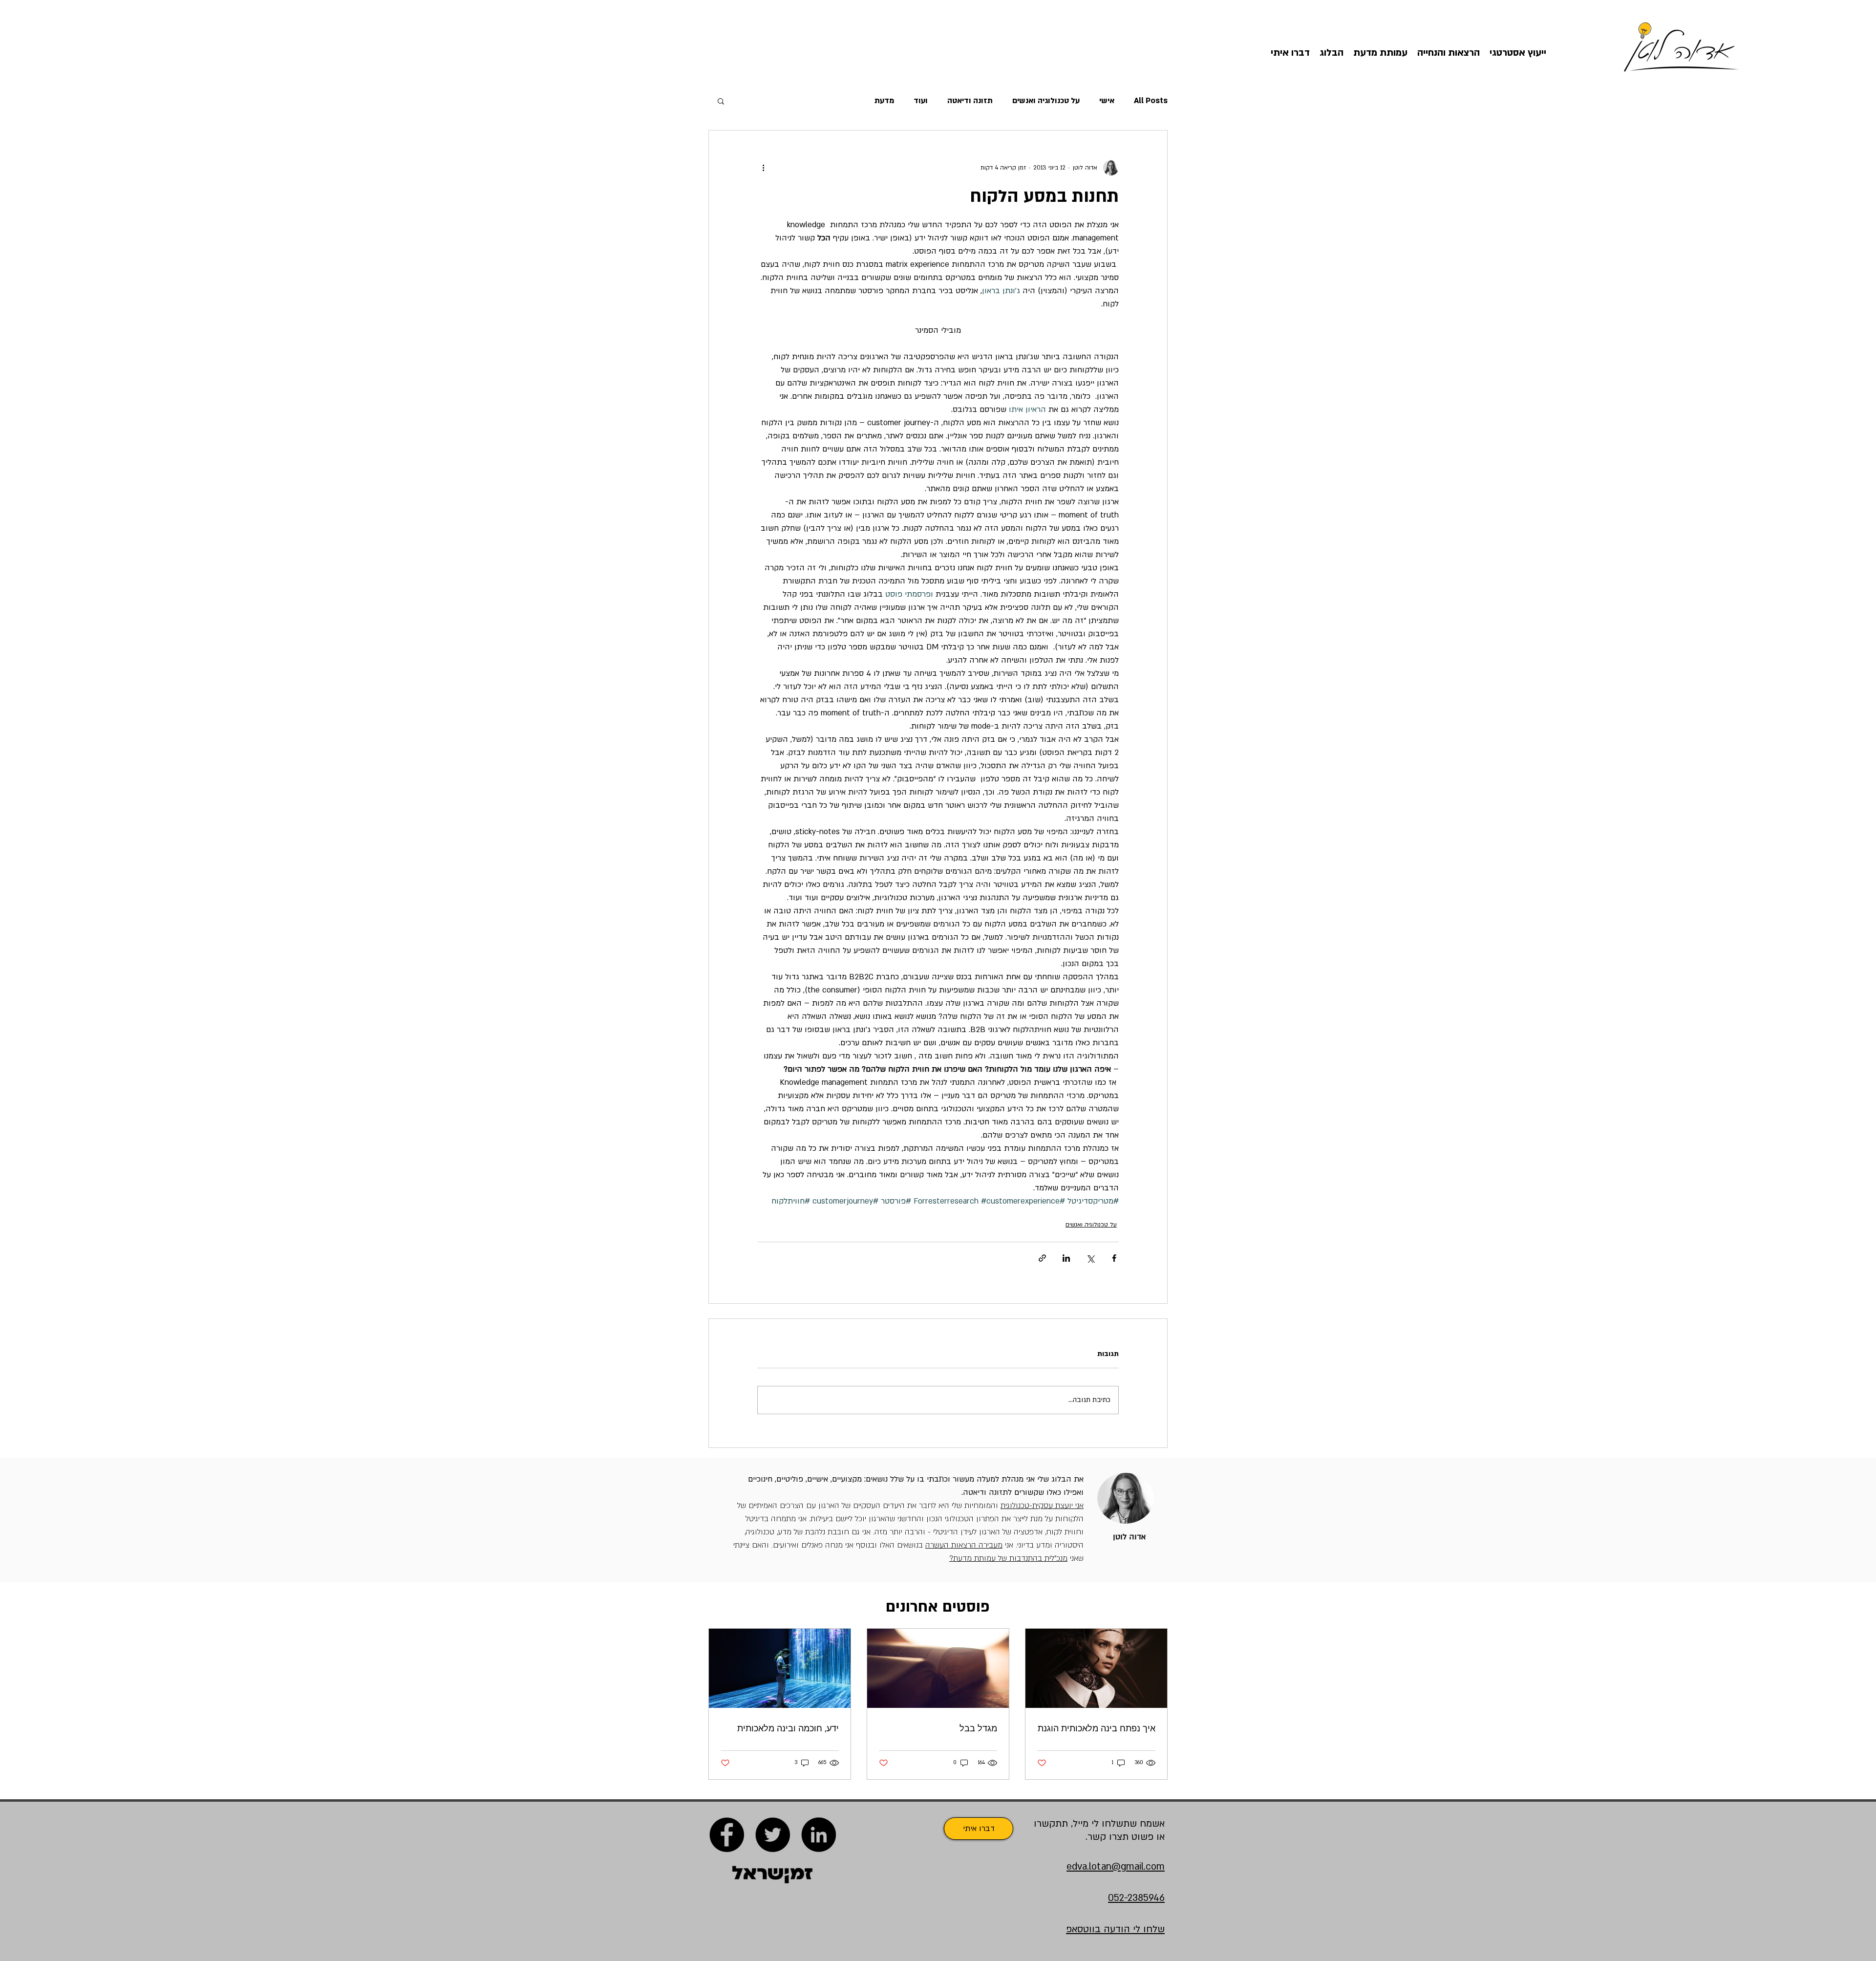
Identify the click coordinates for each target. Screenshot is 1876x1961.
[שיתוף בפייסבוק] (1114, 1258)
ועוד (921, 101)
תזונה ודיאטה (970, 101)
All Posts (1151, 101)
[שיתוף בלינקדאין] (1066, 1258)
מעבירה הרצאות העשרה (964, 1545)
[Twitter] (773, 1835)
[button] (721, 101)
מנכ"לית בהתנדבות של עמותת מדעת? (1008, 1558)
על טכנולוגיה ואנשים (1046, 101)
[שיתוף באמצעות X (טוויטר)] (1090, 1258)
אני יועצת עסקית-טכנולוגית (1042, 1506)
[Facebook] (727, 1835)
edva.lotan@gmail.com (1116, 1867)
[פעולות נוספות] (763, 168)
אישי (1107, 101)
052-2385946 (1136, 1898)
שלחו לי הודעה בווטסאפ (1115, 1929)
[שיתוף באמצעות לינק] (1042, 1258)
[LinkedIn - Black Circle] (819, 1835)
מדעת (884, 101)
